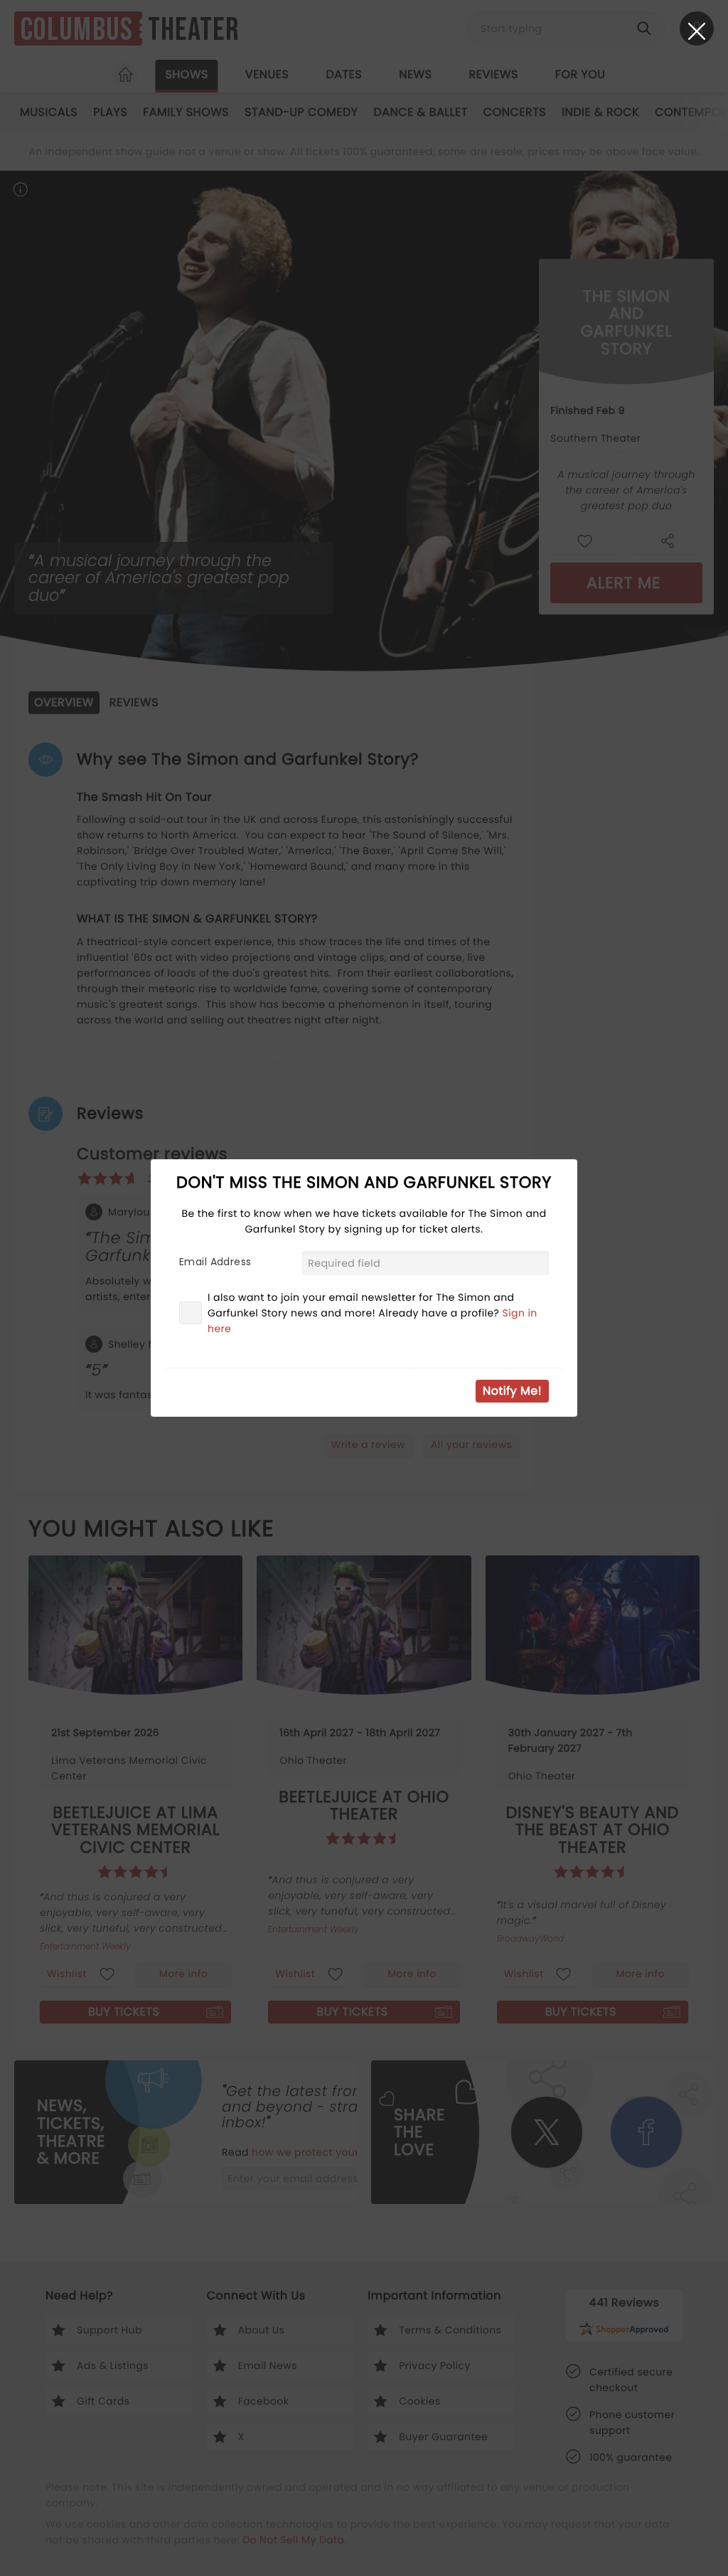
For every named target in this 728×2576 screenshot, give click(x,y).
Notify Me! (512, 1391)
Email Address (215, 1262)
